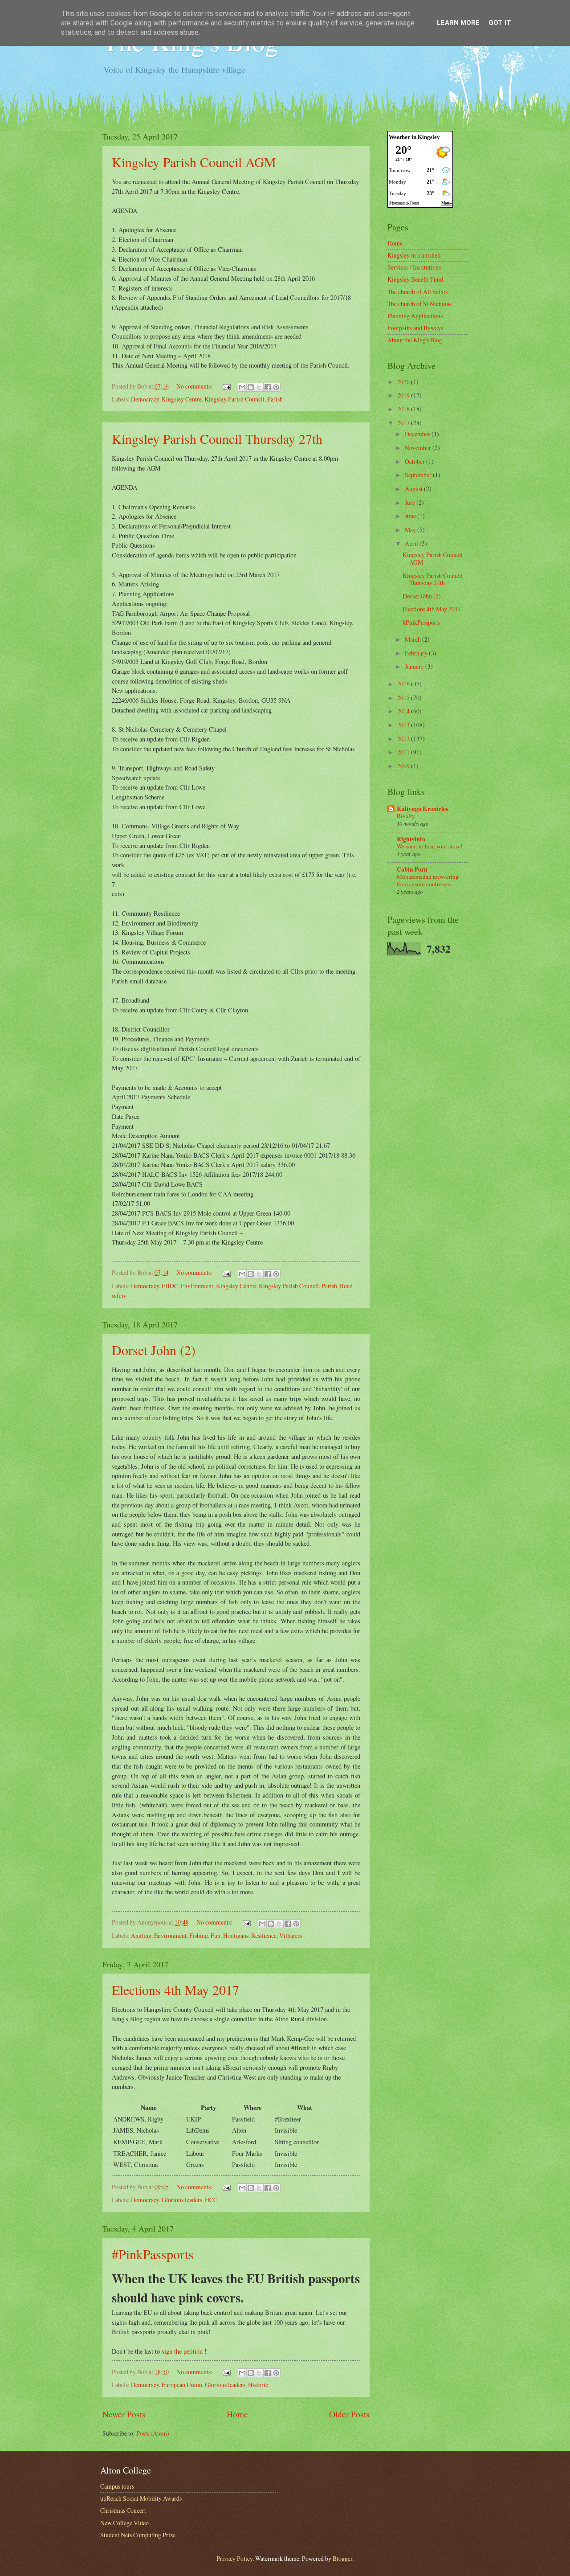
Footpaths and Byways (415, 328)
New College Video (124, 2523)
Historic (258, 2385)
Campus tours (117, 2486)
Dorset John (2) (154, 1350)
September (419, 475)
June (411, 516)
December (418, 434)
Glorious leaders (182, 2200)
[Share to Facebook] (268, 387)
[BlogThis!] (251, 387)
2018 (404, 409)
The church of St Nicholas (419, 304)
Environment (197, 1286)
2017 (404, 423)
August (414, 489)
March (413, 639)
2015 (404, 698)
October (415, 461)
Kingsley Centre (182, 399)
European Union (182, 2385)
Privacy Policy (234, 2558)
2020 (404, 382)
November (419, 448)
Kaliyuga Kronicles (422, 809)
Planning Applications (415, 316)
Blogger (342, 2558)
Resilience (264, 1935)
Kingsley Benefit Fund (415, 279)
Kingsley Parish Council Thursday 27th (217, 438)
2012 (404, 739)
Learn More (458, 23)
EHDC (170, 1286)
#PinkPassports (153, 2254)
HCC (211, 2200)
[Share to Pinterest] (276, 387)
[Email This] (242, 387)
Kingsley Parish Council (234, 399)
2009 (404, 766)
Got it (500, 23)
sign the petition (182, 2351)
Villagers (291, 1935)
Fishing (199, 1935)
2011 (404, 752)
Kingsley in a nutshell (414, 255)
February (417, 653)
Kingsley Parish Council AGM (194, 162)
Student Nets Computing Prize (138, 2535)
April (412, 543)
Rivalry (406, 816)
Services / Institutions (414, 267)
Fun (216, 1935)
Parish (275, 399)
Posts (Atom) (153, 2433)
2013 (404, 725)
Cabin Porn (412, 869)
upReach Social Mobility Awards (141, 2498)
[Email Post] (226, 386)
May (411, 530)
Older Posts (349, 2414)
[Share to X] (259, 387)
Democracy (145, 399)
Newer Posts (124, 2414)
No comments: (195, 386)
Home (237, 2414)
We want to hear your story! (430, 846)
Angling (141, 1935)
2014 (404, 711)
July (411, 502)
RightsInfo (411, 839)
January (415, 666)
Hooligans (236, 1935)
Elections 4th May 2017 (175, 1990)
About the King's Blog (415, 340)
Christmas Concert (123, 2510)
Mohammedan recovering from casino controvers (428, 880)
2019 (404, 395)
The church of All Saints (417, 292)
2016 (404, 684)
